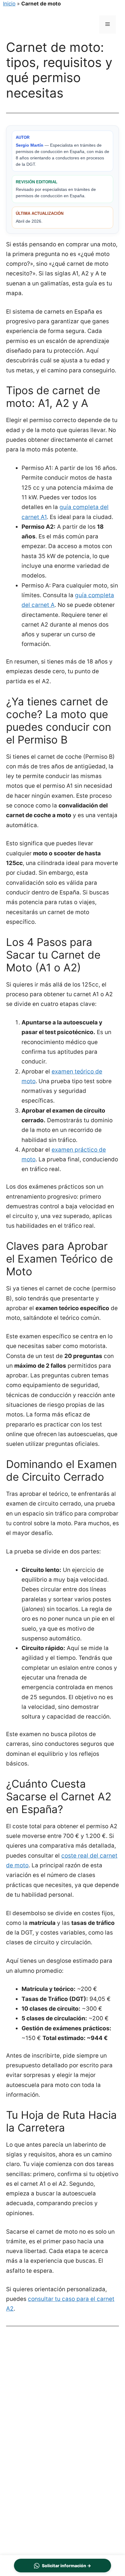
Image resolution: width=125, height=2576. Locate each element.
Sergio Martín (30, 145)
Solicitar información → (66, 2566)
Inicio (9, 4)
